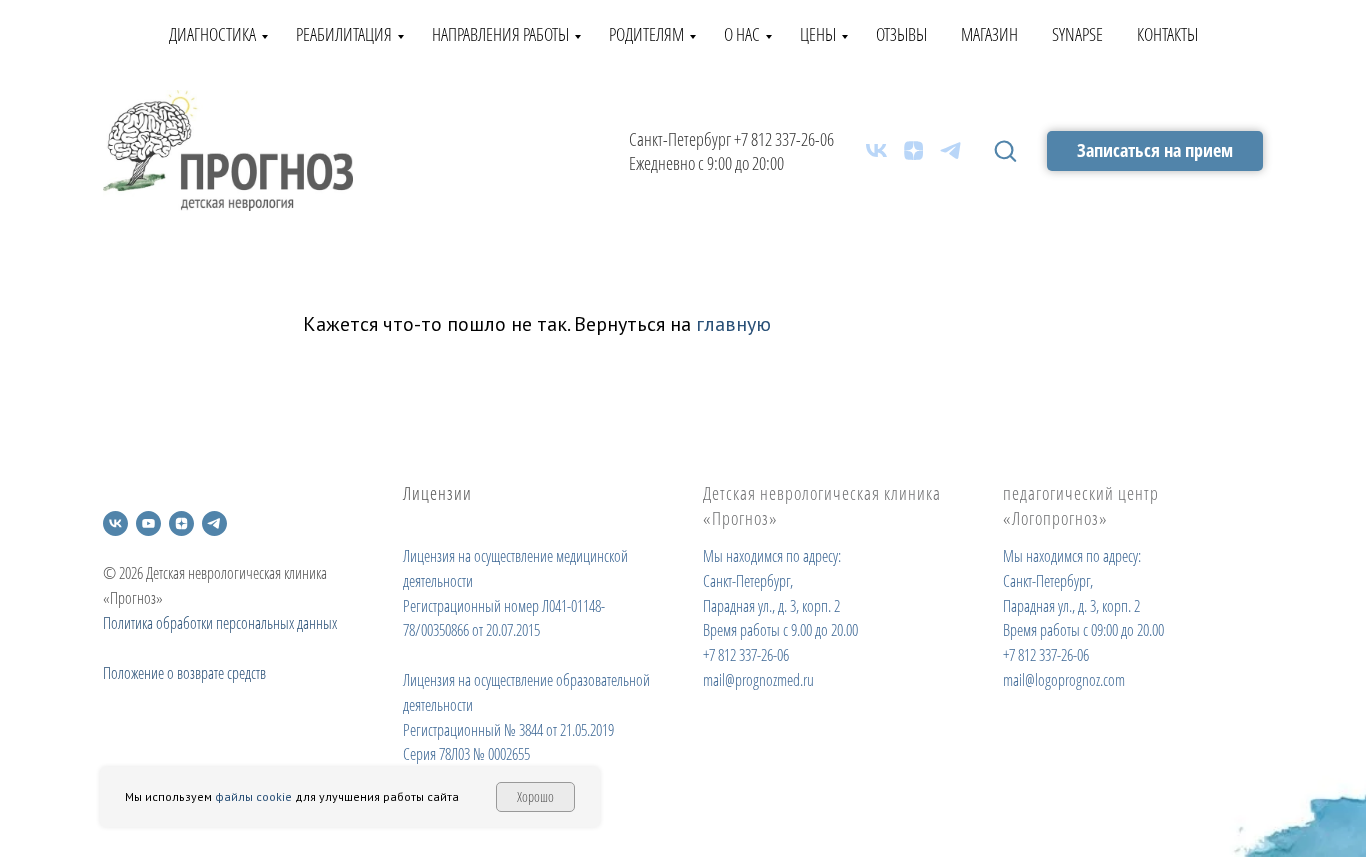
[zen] (913, 150)
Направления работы (500, 34)
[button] (1005, 150)
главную (733, 324)
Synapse (1077, 34)
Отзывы (901, 34)
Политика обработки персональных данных (220, 623)
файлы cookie (253, 796)
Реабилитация (344, 34)
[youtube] (148, 523)
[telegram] (950, 150)
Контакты (1167, 34)
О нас (742, 34)
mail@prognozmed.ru (758, 680)
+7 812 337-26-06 (784, 139)
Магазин (989, 34)
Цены (818, 34)
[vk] (876, 150)
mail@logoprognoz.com (1064, 680)
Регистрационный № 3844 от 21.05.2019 (508, 730)
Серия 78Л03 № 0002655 (466, 754)
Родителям (646, 34)
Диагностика (212, 34)
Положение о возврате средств (184, 673)
